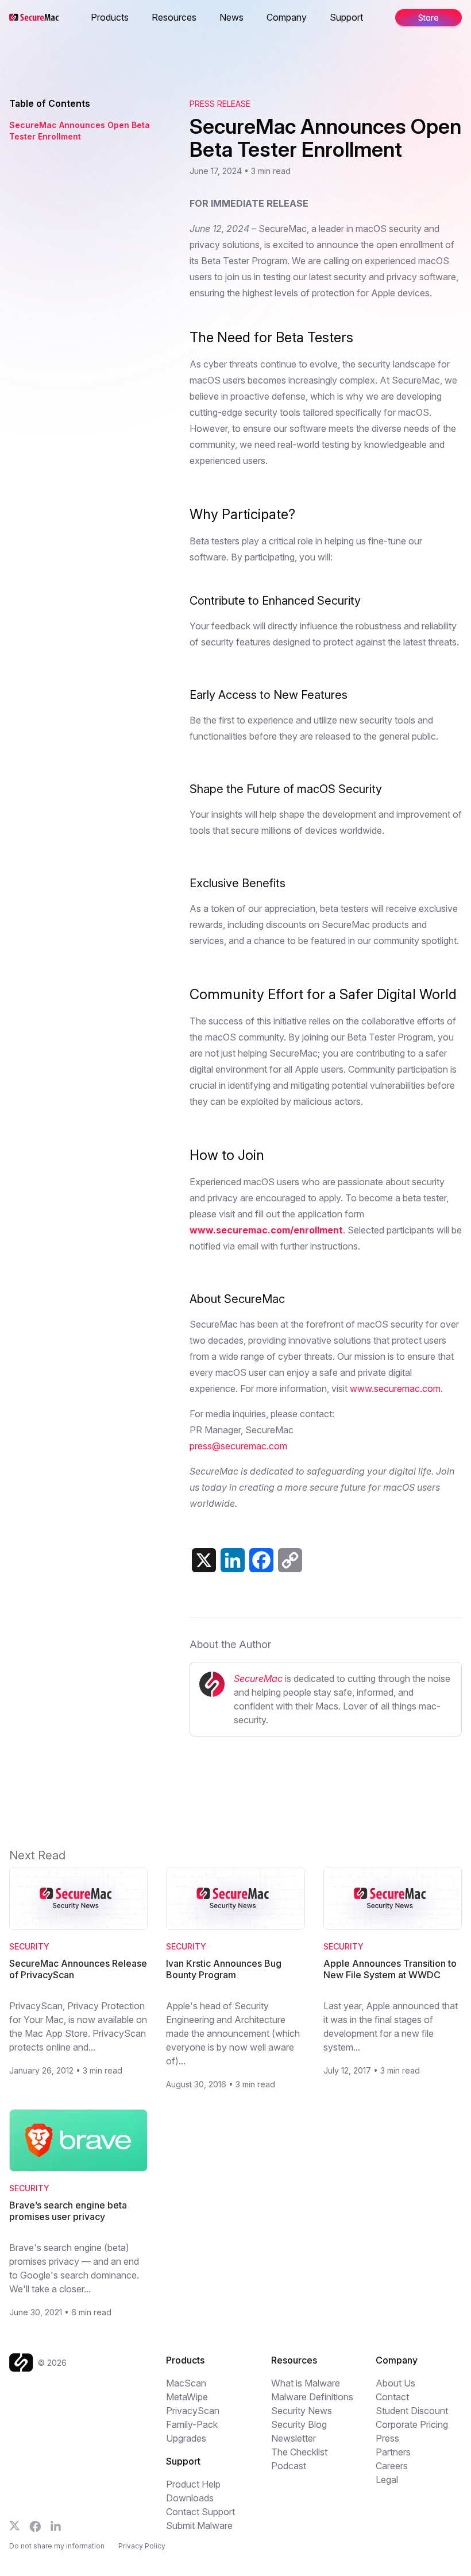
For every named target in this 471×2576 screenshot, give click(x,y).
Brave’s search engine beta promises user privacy (68, 2211)
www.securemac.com (395, 1388)
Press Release (220, 104)
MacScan (186, 2383)
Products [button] (110, 17)
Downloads (190, 2498)
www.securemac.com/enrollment (266, 1230)
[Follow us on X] (15, 2526)
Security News (302, 2411)
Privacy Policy (142, 2546)
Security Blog (299, 2424)
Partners (393, 2452)
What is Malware (306, 2383)
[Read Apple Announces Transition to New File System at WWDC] (393, 1898)
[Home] (24, 2363)
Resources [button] (174, 17)
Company (287, 17)
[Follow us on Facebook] (35, 2527)
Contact (392, 2397)
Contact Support (200, 2512)
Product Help (193, 2484)
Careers (392, 2466)
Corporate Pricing (412, 2424)
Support (346, 17)
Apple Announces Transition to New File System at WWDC (390, 1969)
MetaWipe (187, 2397)
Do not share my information (57, 2546)
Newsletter (294, 2438)
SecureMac (258, 1678)
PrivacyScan (193, 2411)
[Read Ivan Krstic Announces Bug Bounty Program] (235, 1898)
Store (428, 18)
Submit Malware (199, 2525)
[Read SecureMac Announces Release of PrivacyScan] (78, 1898)
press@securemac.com (238, 1446)
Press (387, 2438)
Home (92, 17)
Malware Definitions (312, 2397)
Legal (387, 2480)
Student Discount (412, 2411)
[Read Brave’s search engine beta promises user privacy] (78, 2141)
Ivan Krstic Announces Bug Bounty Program (224, 1969)
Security (29, 1946)
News (231, 17)
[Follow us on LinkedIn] (56, 2526)
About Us (395, 2383)
